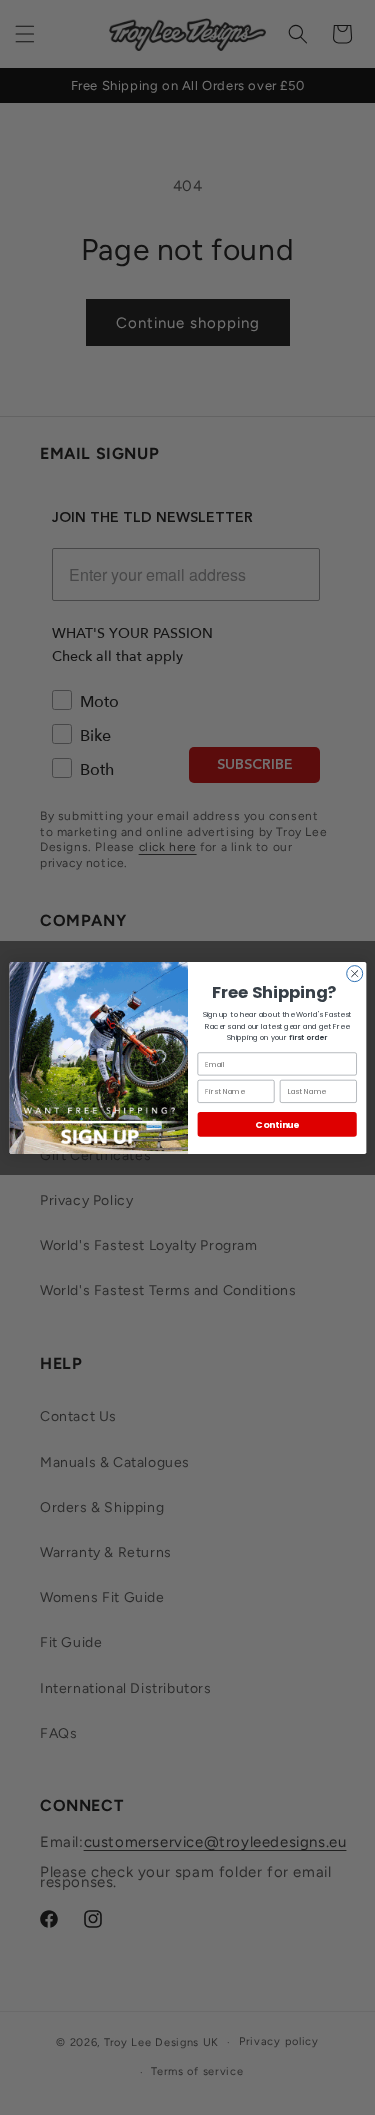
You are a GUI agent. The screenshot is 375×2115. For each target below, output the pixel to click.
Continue (276, 1123)
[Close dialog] (354, 973)
